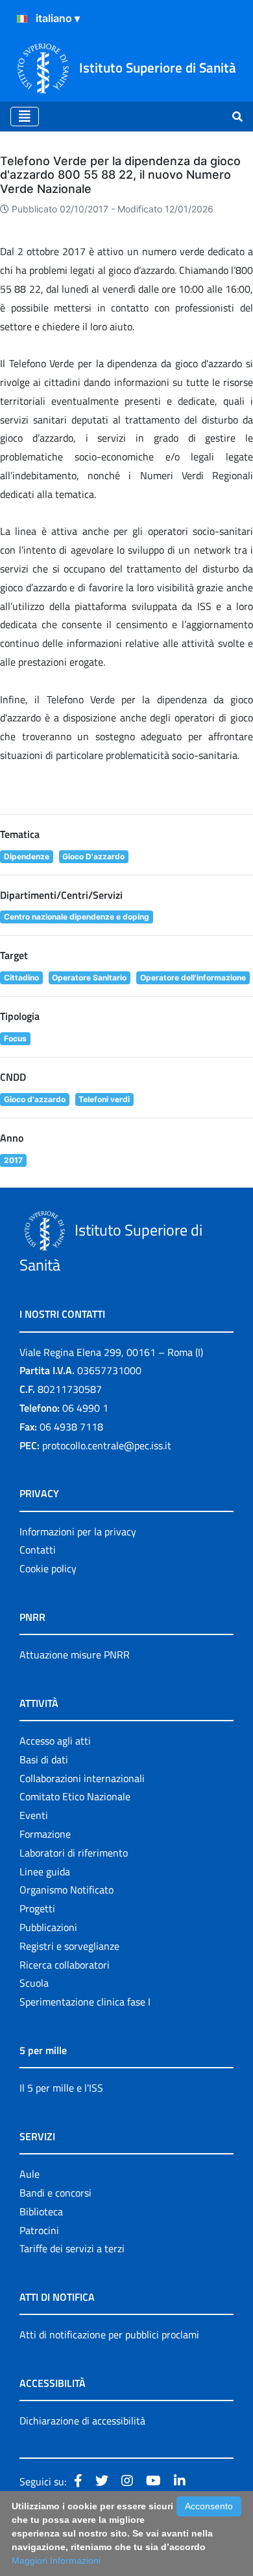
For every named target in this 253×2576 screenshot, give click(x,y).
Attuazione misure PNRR (75, 1655)
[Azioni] (22, 19)
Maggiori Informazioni (56, 2560)
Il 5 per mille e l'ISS (61, 2088)
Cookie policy (48, 1568)
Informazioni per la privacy (78, 1531)
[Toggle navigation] (25, 117)
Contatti (38, 1550)
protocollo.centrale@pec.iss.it (107, 1445)
